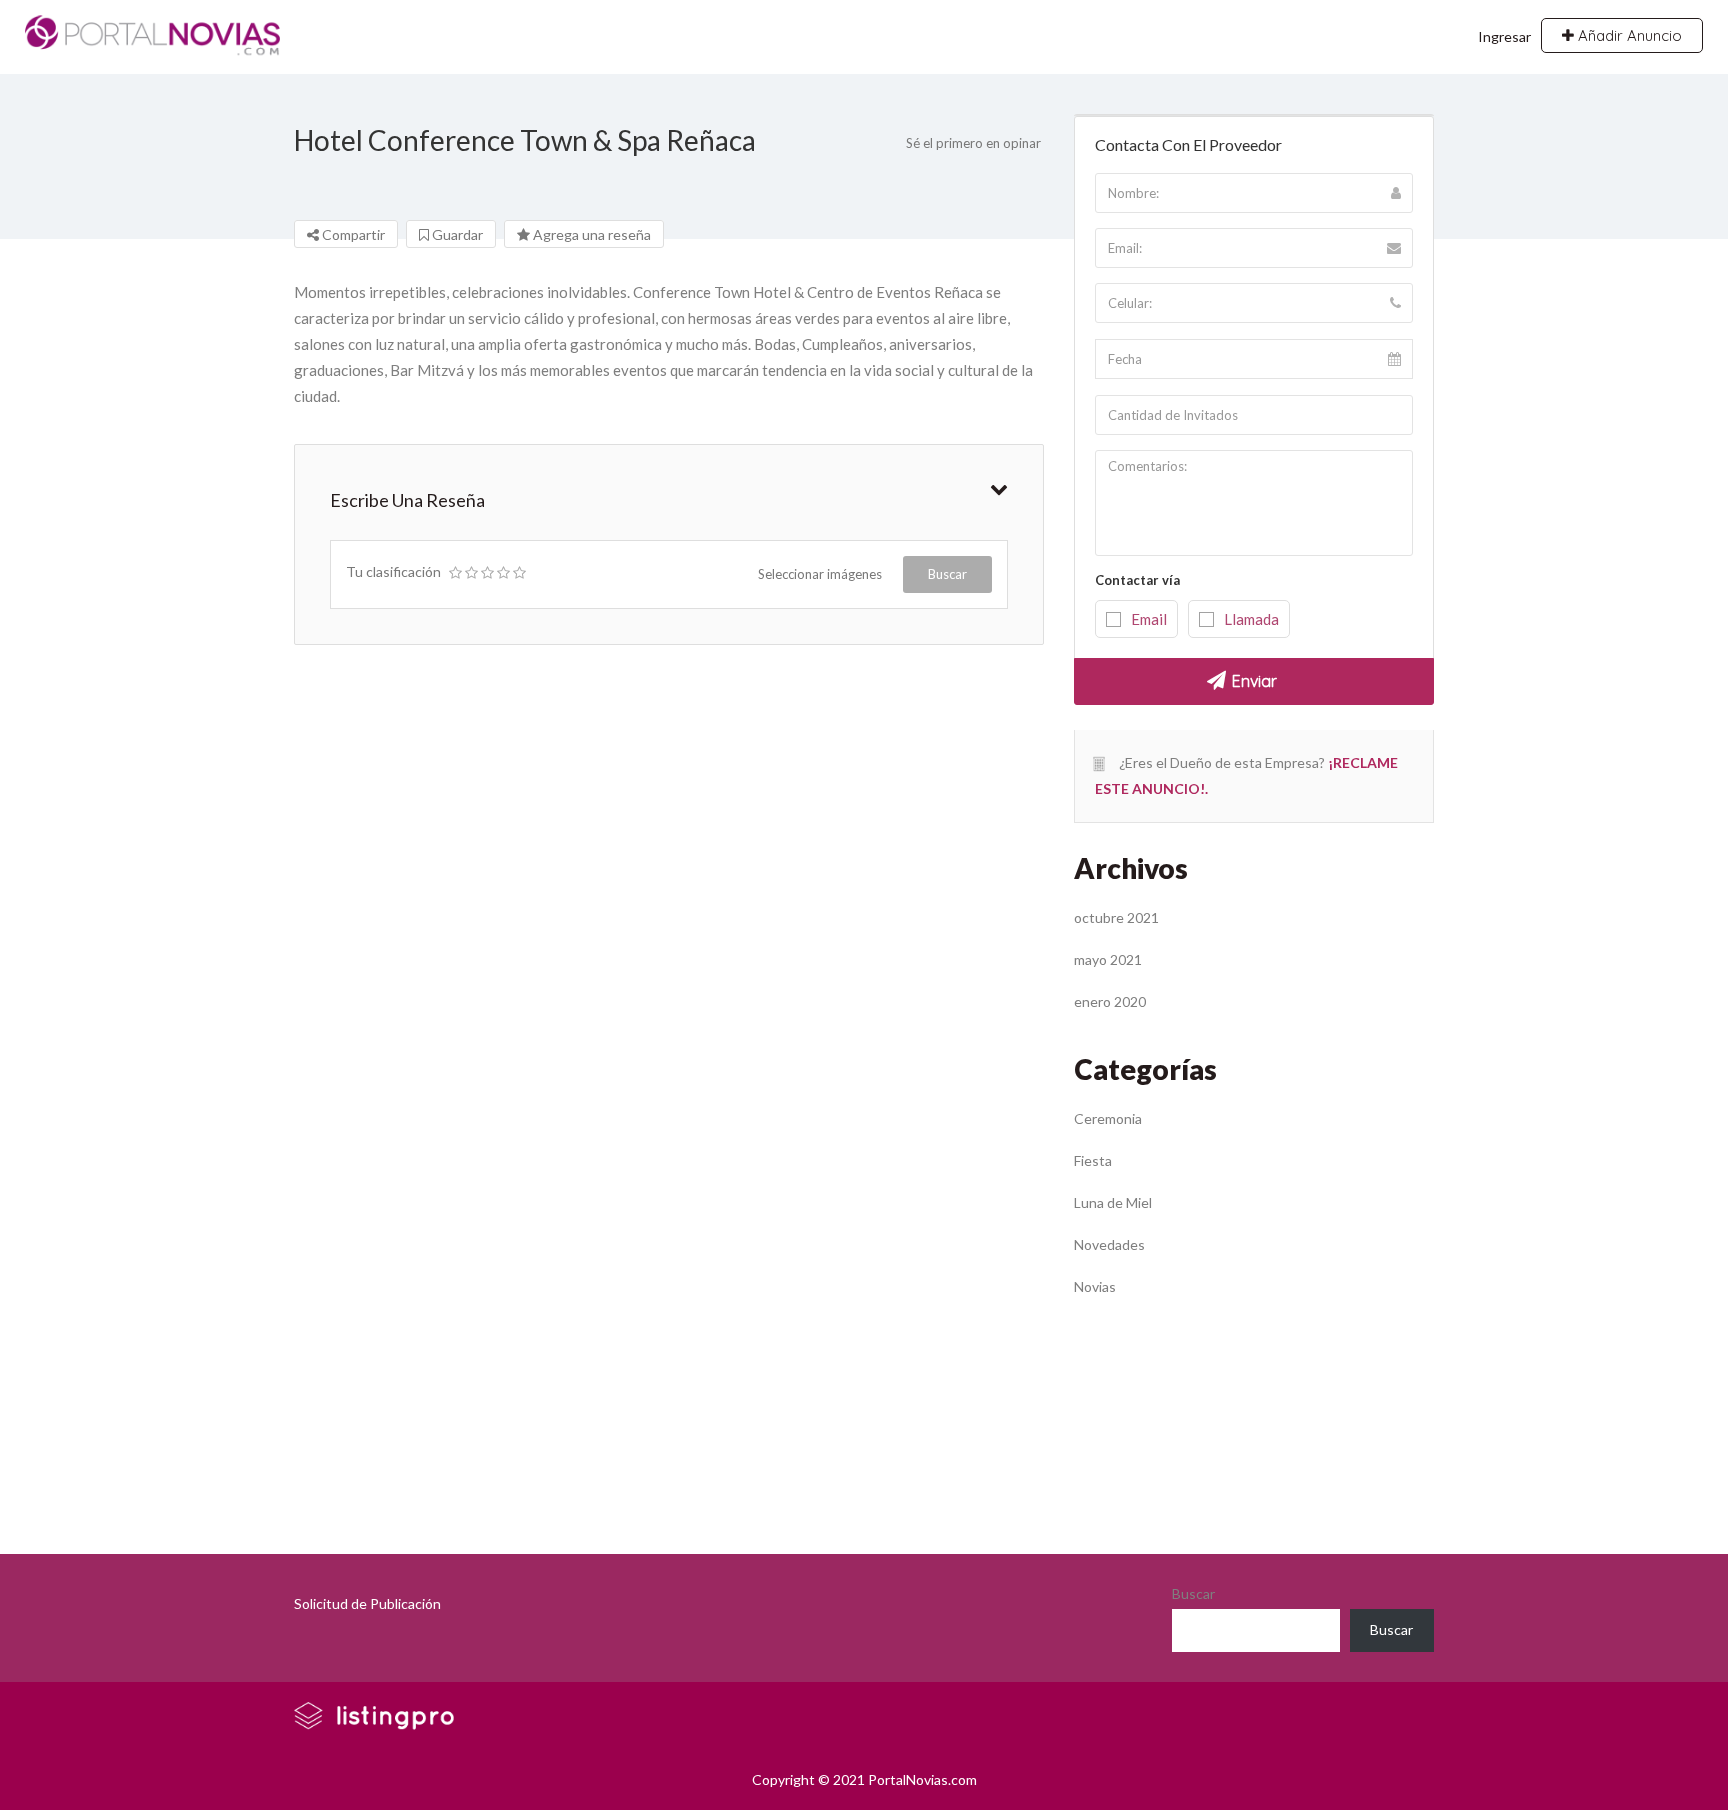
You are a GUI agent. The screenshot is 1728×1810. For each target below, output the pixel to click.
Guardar (456, 234)
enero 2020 (1110, 1001)
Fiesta (1093, 1160)
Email (1149, 619)
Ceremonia (1108, 1118)
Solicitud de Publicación (367, 1603)
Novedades (1109, 1244)
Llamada (1251, 619)
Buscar (947, 574)
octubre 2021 (1116, 917)
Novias (1095, 1286)
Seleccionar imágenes (820, 574)
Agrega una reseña (590, 234)
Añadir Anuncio (1628, 35)
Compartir (352, 234)
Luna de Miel (1113, 1202)
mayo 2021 (1108, 959)
